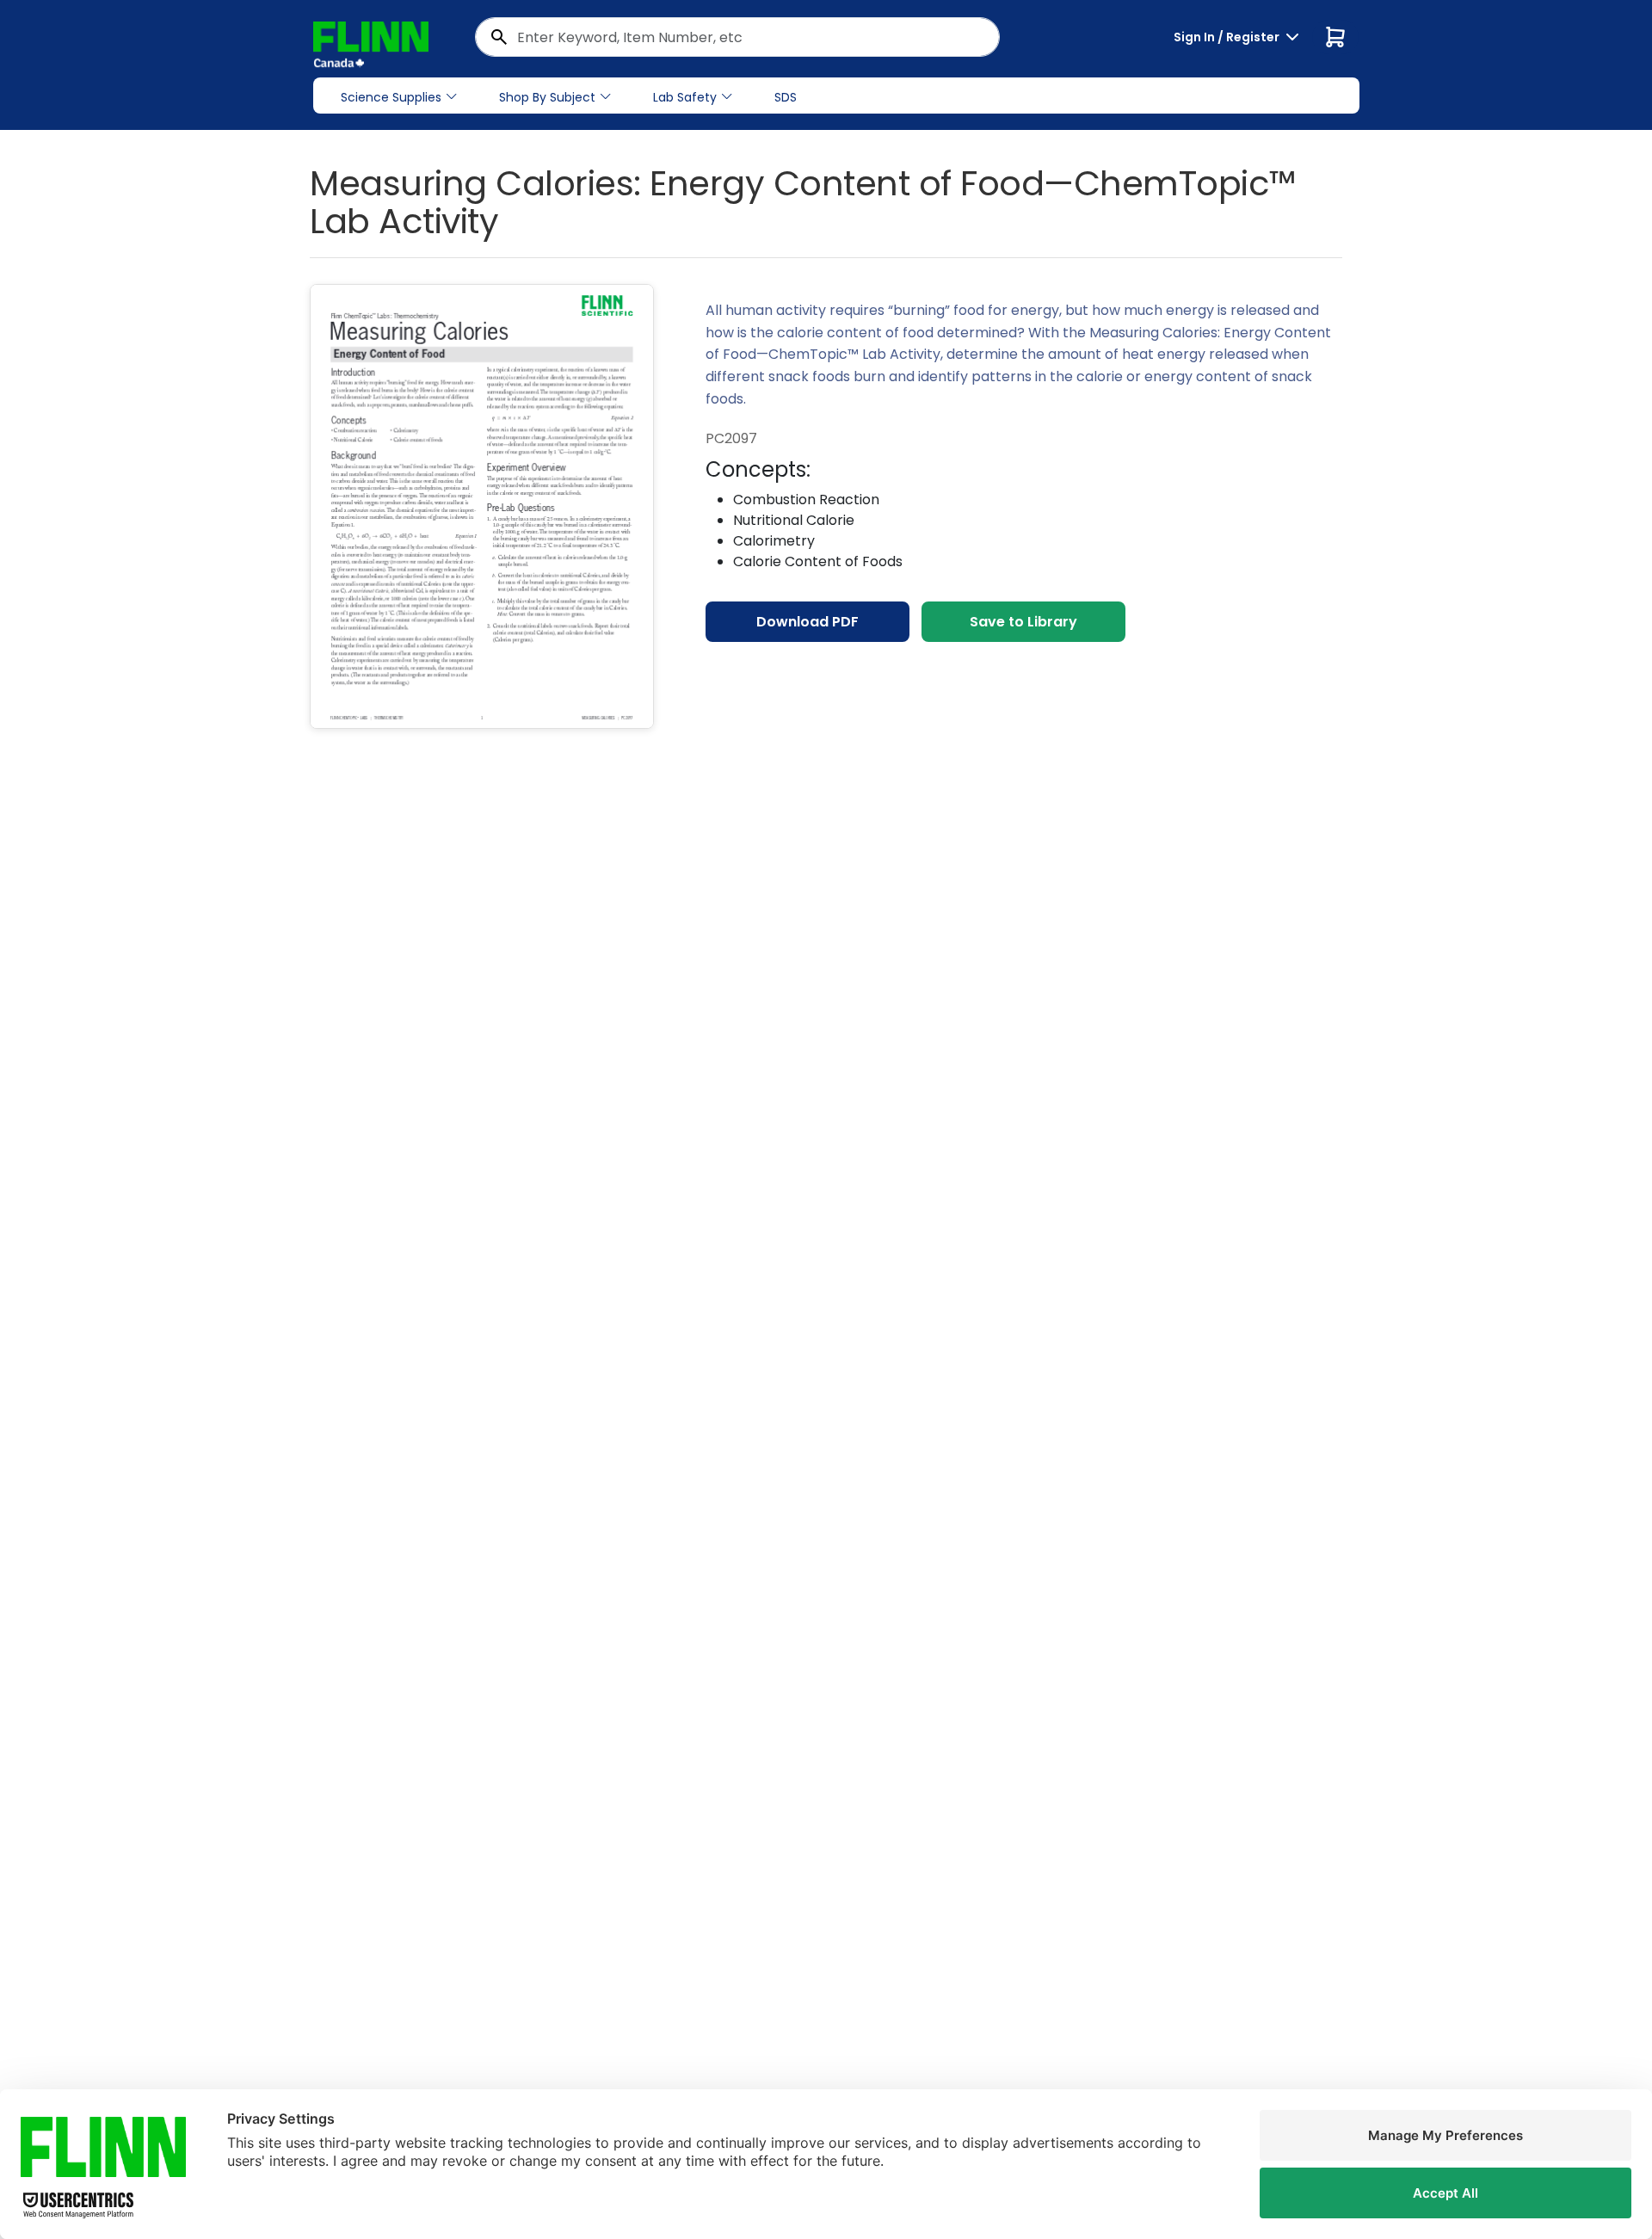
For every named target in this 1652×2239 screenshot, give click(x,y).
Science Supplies (391, 97)
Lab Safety (685, 97)
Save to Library (1023, 622)
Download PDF (808, 622)
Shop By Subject (547, 97)
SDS (786, 97)
